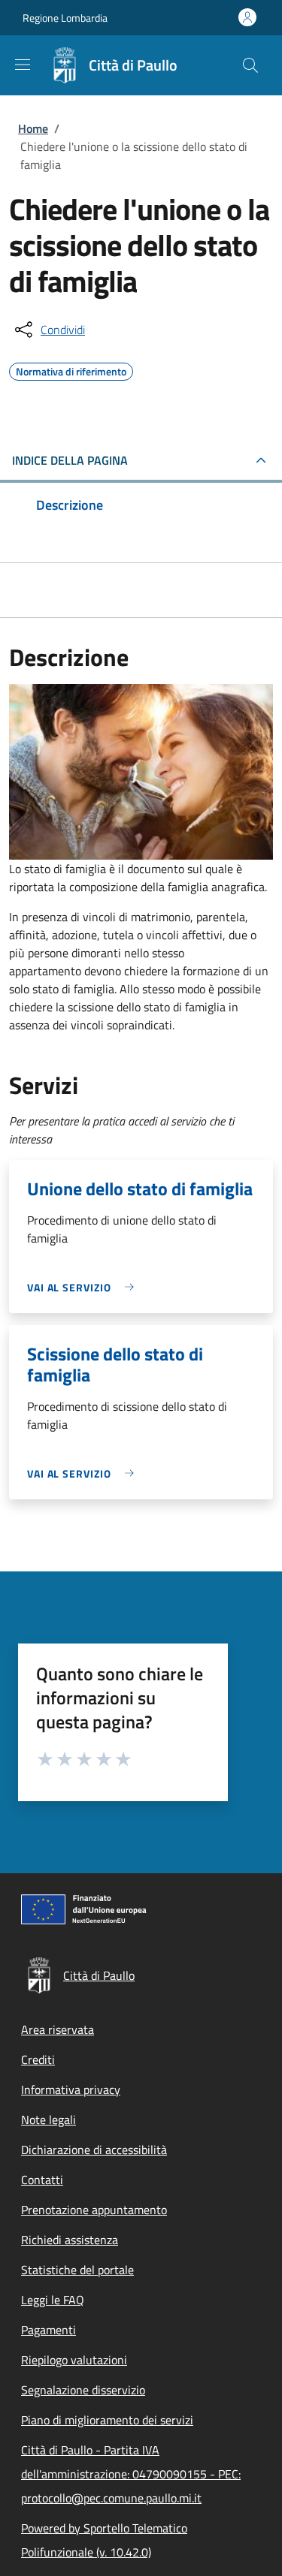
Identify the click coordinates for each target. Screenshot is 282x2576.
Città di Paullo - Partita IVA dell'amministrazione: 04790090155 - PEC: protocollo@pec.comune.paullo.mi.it (131, 2474)
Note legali (49, 2120)
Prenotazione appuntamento (94, 2210)
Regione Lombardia (65, 18)
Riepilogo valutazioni (74, 2360)
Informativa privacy (71, 2089)
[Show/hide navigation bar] (23, 65)
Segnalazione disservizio (83, 2390)
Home (33, 128)
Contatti (42, 2180)
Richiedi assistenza (70, 2240)
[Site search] (250, 65)
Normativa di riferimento (71, 369)
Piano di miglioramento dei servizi (107, 2420)
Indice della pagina (70, 460)
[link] (84, 1287)
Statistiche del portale (77, 2270)
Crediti (38, 2059)
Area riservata (58, 2029)
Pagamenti (49, 2330)
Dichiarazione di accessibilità (94, 2150)
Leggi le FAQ (53, 2300)
